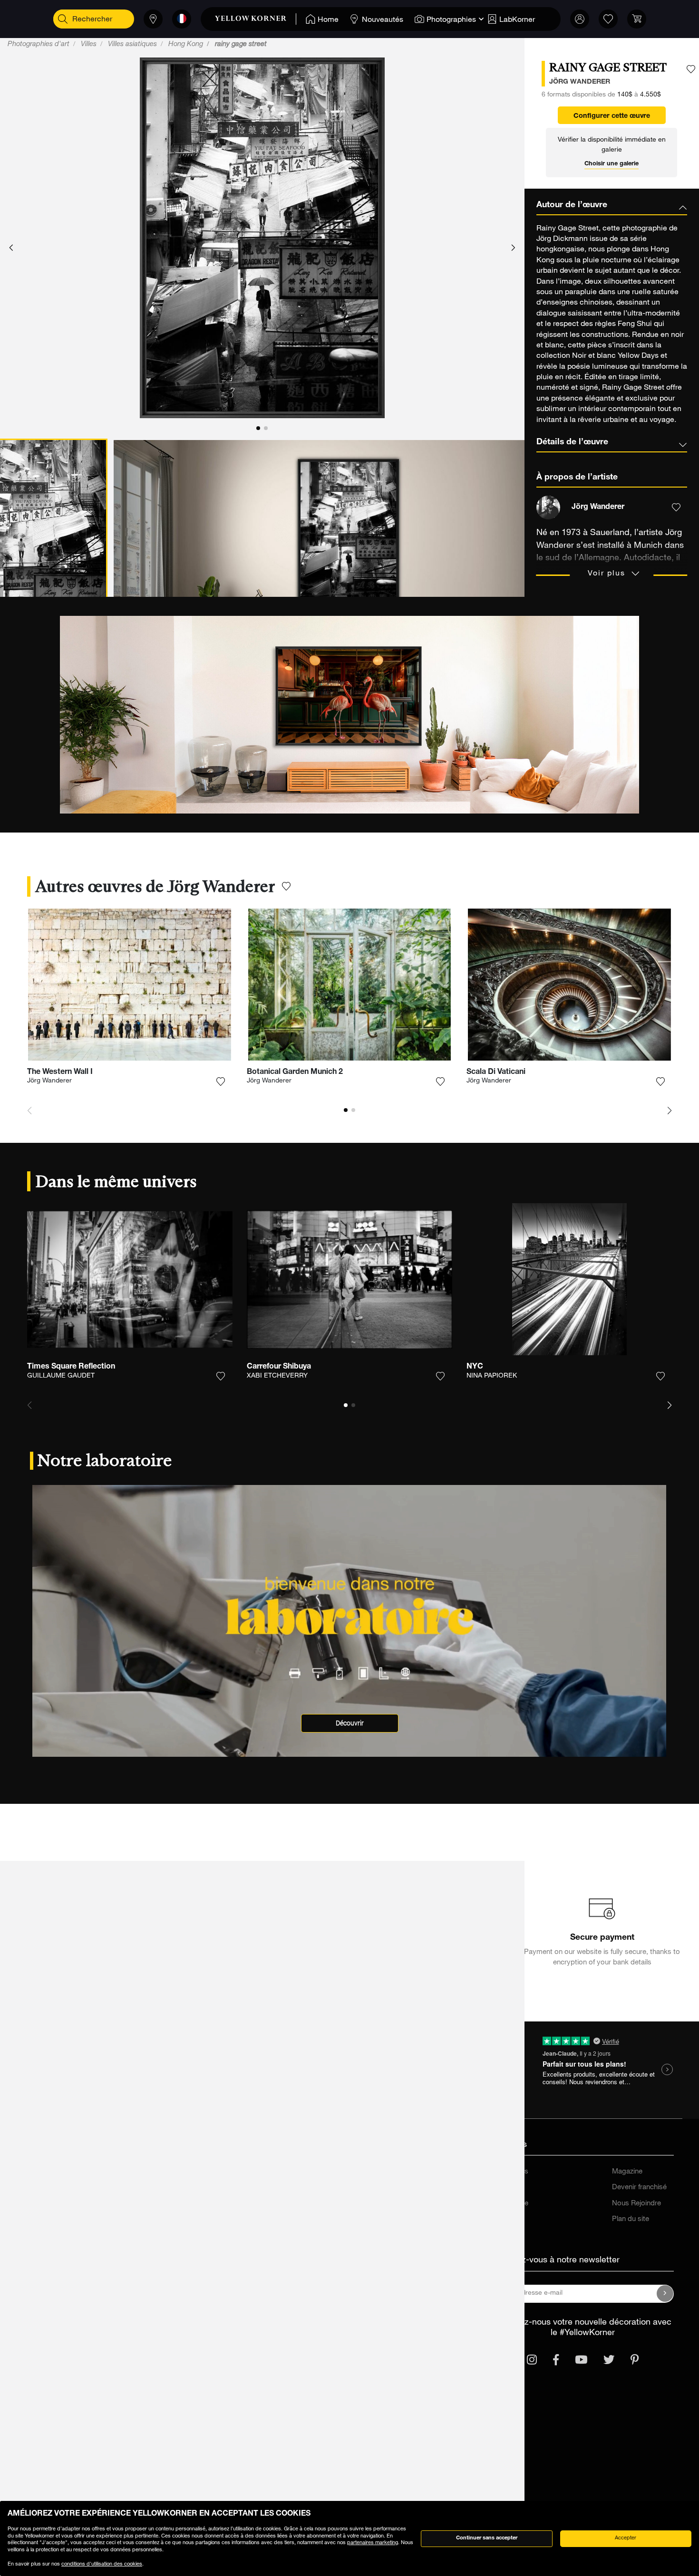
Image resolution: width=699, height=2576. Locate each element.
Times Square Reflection (71, 1367)
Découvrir (350, 1723)
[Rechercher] (63, 19)
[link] (256, 19)
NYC (475, 1367)
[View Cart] (637, 19)
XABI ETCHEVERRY (277, 1376)
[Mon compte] (580, 19)
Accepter (626, 2538)
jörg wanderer (580, 82)
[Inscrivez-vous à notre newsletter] (665, 2294)
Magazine (627, 2172)
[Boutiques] (153, 19)
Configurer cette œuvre (612, 116)
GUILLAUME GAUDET (61, 1376)
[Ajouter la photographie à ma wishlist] (691, 69)
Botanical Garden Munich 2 (295, 1073)
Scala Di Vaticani (496, 1073)
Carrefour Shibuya (279, 1367)
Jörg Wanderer (49, 1081)
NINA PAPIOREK (492, 1376)
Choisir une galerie (612, 164)
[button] (11, 248)
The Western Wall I (60, 1073)
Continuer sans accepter (487, 2538)
